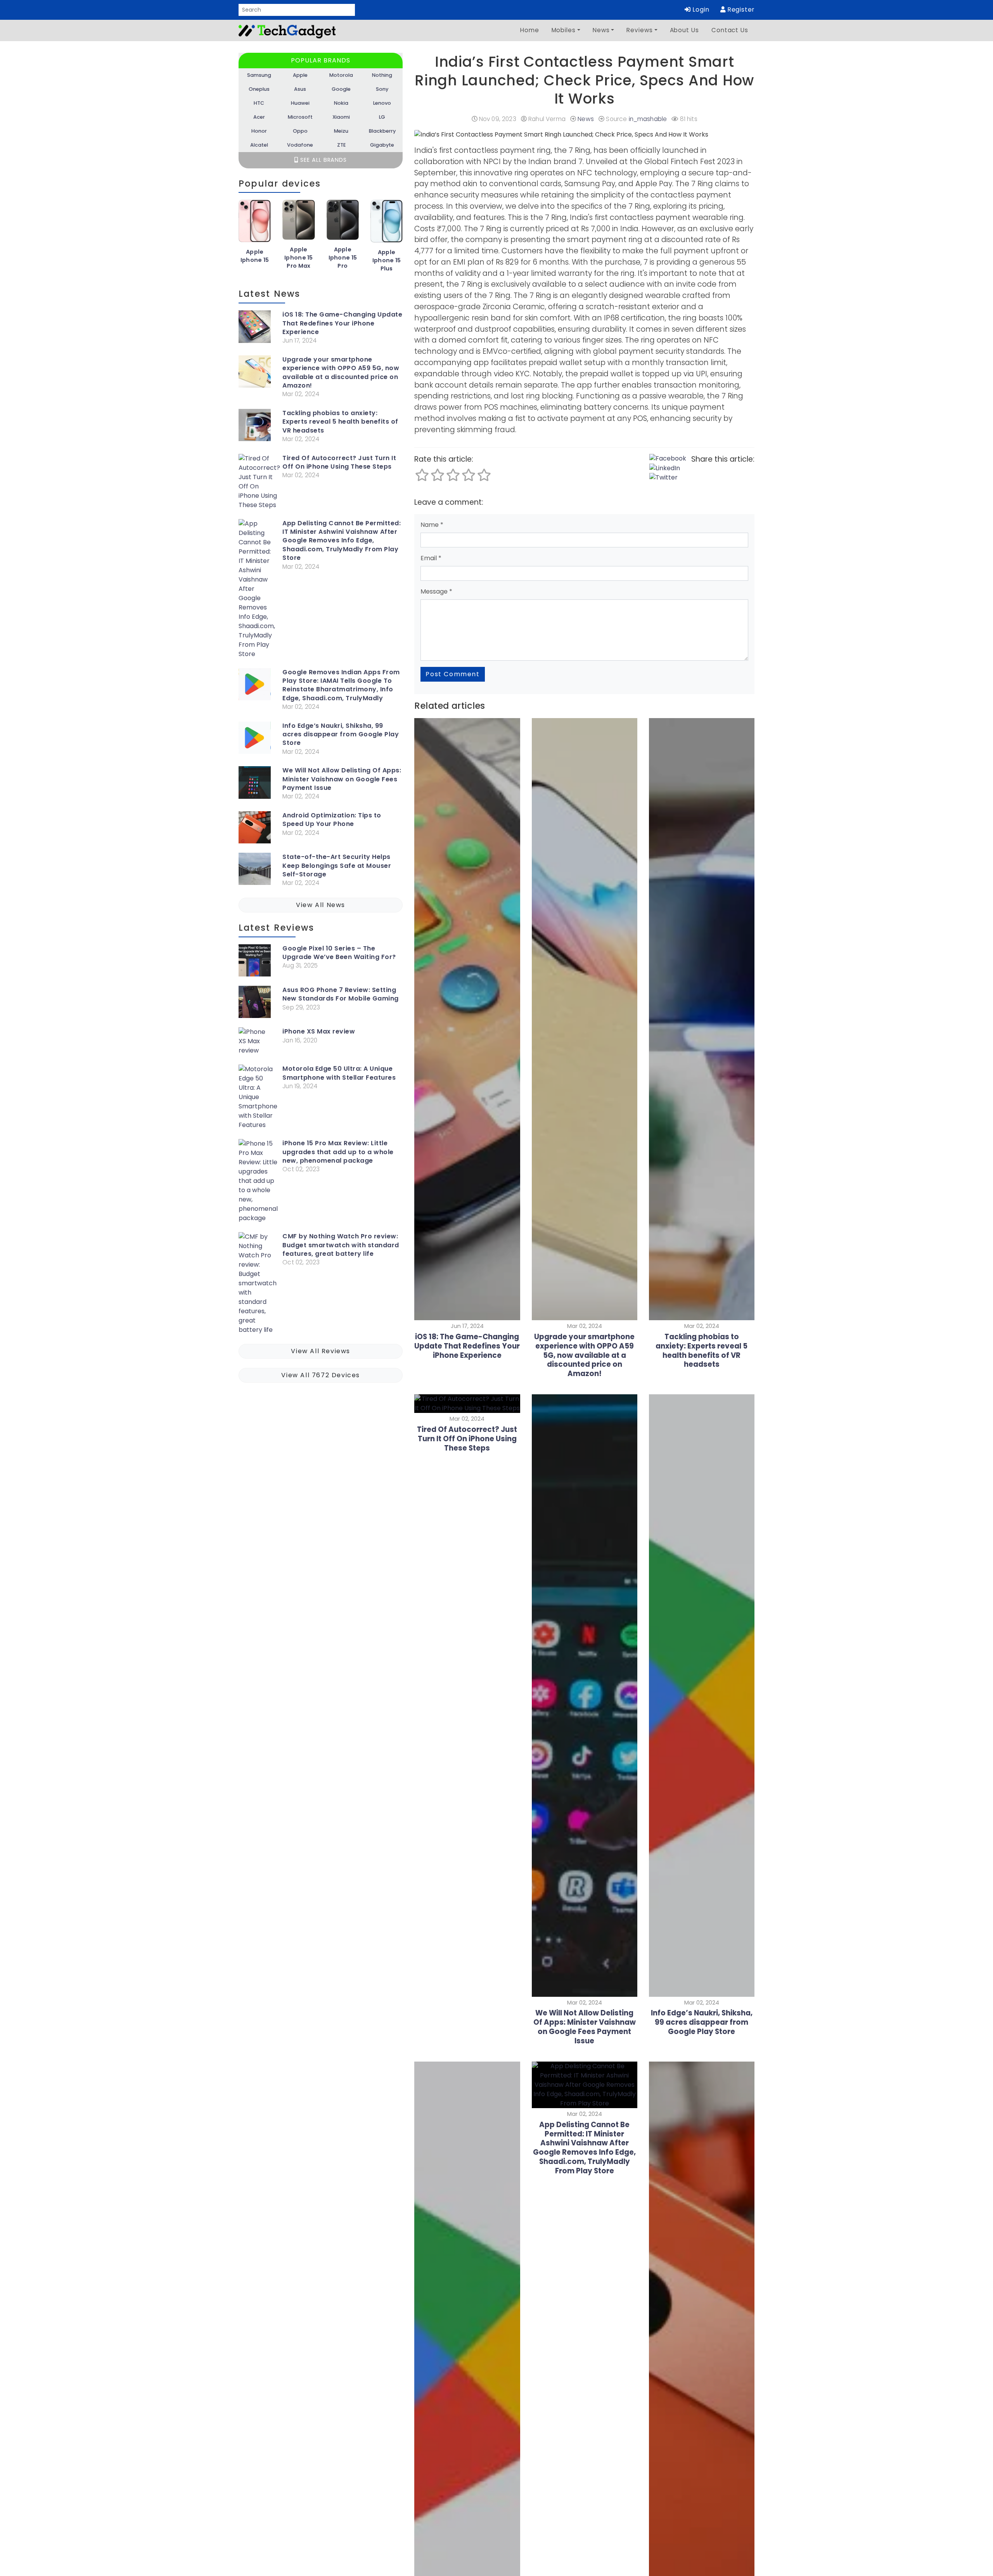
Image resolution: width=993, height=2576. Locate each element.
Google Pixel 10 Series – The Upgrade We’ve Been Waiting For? (339, 953)
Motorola (341, 75)
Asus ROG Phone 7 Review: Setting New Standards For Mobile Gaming (341, 994)
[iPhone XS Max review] (255, 1043)
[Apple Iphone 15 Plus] (387, 224)
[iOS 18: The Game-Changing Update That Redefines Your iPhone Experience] (255, 328)
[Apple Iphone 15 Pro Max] (298, 223)
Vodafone (300, 145)
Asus (300, 89)
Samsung (259, 75)
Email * (431, 558)
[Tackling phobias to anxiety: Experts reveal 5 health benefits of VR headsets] (255, 427)
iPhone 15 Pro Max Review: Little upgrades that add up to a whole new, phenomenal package (338, 1152)
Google (341, 89)
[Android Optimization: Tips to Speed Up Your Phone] (255, 829)
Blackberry (382, 131)
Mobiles (564, 30)
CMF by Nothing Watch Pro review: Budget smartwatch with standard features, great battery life (341, 1245)
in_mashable (648, 119)
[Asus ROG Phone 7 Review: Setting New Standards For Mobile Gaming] (255, 1003)
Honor (259, 131)
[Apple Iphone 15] (255, 224)
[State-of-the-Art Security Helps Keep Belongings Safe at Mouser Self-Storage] (255, 870)
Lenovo (382, 103)
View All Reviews (321, 1351)
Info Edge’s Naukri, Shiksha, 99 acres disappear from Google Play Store (341, 735)
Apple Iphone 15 (255, 256)
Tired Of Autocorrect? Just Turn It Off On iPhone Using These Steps (339, 462)
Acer (259, 117)
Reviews (639, 30)
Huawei (300, 103)
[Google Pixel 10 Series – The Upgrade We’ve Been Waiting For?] (255, 962)
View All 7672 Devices (321, 1375)
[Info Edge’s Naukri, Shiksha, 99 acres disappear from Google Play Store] (255, 739)
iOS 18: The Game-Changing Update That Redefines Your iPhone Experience (342, 323)
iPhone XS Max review (319, 1032)
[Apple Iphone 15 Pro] (343, 223)
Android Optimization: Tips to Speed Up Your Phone (332, 820)
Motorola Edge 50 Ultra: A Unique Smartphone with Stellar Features (339, 1073)
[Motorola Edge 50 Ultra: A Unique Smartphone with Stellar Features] (258, 1099)
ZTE (341, 145)
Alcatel (259, 145)
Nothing (382, 75)
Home (530, 30)
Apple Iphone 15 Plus (387, 260)
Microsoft (300, 117)
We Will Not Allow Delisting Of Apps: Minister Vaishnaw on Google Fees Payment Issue (342, 779)
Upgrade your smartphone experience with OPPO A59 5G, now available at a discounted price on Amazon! (341, 373)
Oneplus (259, 89)
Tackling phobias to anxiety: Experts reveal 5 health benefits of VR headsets (340, 422)
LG (382, 117)
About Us (684, 30)
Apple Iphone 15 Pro (343, 258)
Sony (382, 89)
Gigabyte (382, 145)
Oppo (300, 131)
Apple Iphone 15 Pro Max (299, 258)
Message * (436, 591)
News (601, 30)
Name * (432, 525)
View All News (321, 905)
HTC (259, 103)
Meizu (341, 131)
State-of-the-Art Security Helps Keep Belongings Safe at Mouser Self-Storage (337, 866)
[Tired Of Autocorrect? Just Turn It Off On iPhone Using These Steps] (259, 483)
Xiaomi (341, 117)
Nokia (341, 103)
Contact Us (730, 30)
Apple (300, 75)
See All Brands (323, 160)
